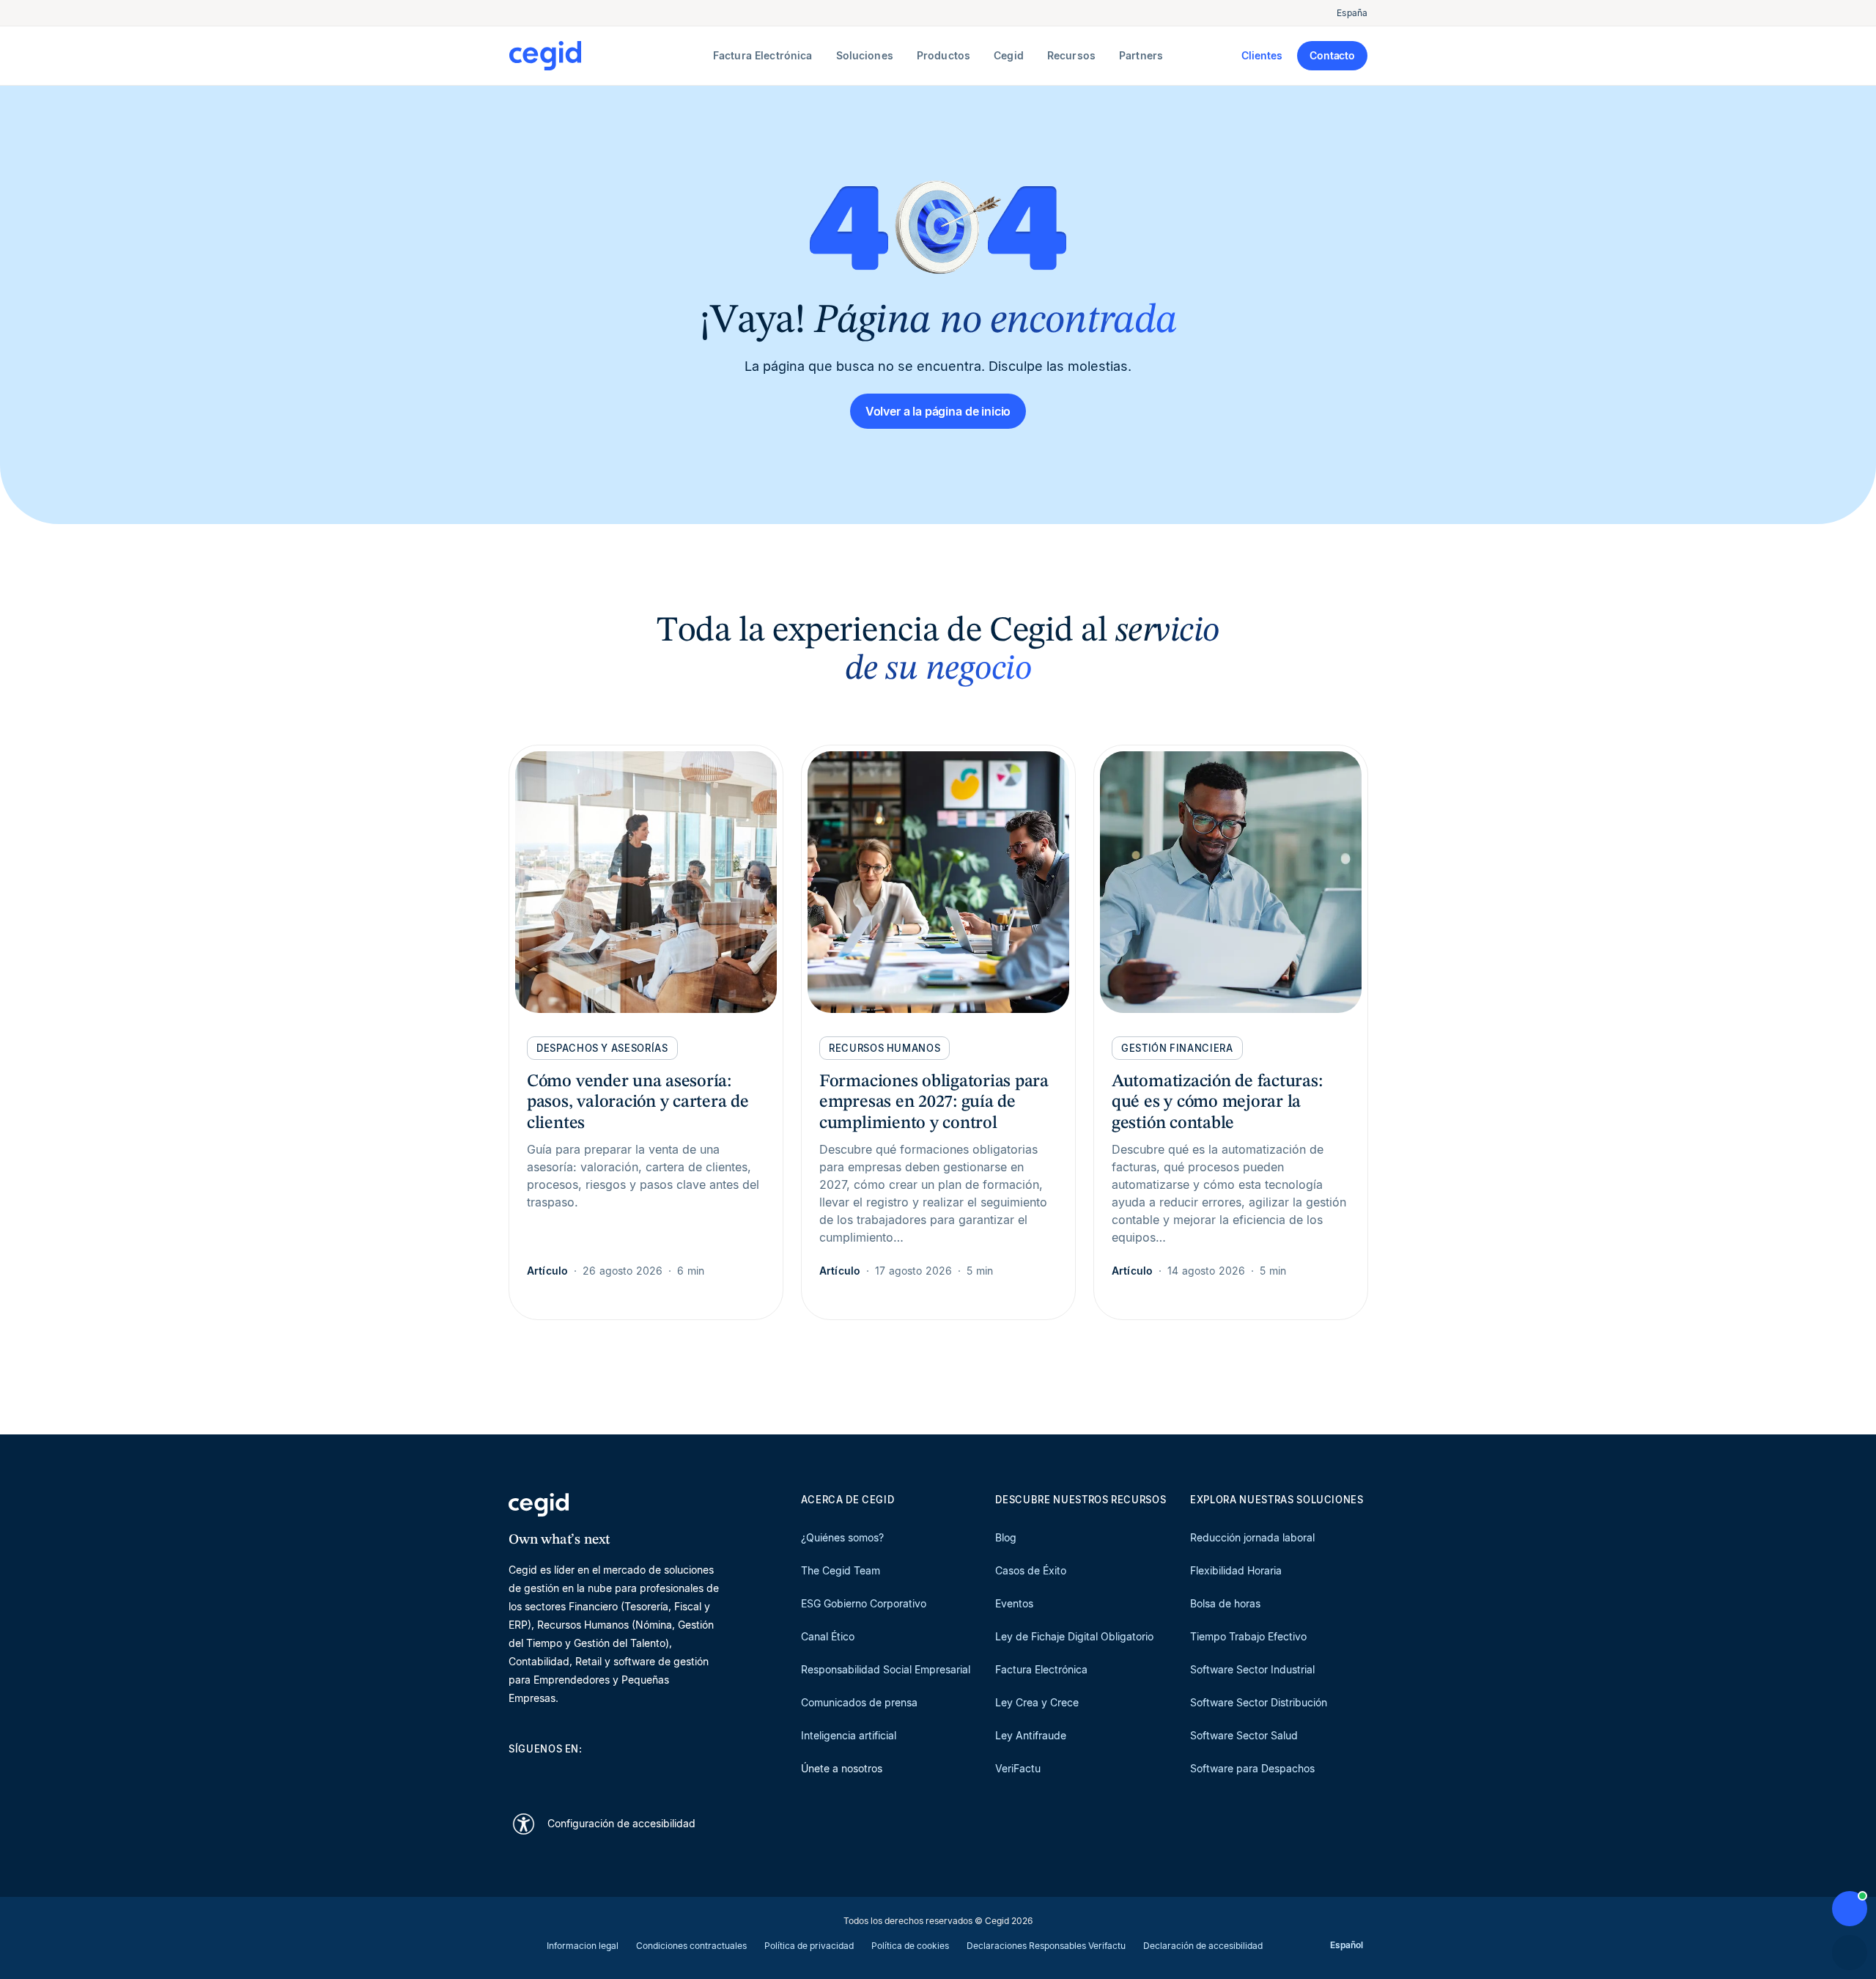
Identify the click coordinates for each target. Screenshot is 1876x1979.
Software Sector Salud (1244, 1735)
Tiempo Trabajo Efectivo (1248, 1636)
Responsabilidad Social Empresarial (886, 1669)
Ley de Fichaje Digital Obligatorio (1074, 1636)
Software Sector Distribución (1259, 1702)
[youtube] (551, 1775)
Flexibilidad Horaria (1236, 1570)
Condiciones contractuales (691, 1946)
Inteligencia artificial (849, 1735)
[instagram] (586, 1775)
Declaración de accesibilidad (1203, 1946)
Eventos (1014, 1603)
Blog (1006, 1537)
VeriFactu (1018, 1768)
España (1352, 13)
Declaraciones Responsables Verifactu (1046, 1946)
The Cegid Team (841, 1570)
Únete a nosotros (842, 1768)
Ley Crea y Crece (1037, 1702)
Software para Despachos (1252, 1768)
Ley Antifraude (1031, 1735)
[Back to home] (608, 56)
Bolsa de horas (1225, 1603)
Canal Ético (828, 1636)
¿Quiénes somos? (842, 1537)
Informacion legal (583, 1946)
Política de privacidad (809, 1946)
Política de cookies (910, 1946)
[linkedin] (516, 1775)
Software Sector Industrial (1252, 1669)
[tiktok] (621, 1775)
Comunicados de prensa (859, 1702)
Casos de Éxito (1031, 1570)
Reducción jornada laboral (1252, 1537)
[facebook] (657, 1775)
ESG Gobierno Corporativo (864, 1603)
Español (1347, 1945)
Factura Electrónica (1041, 1669)
